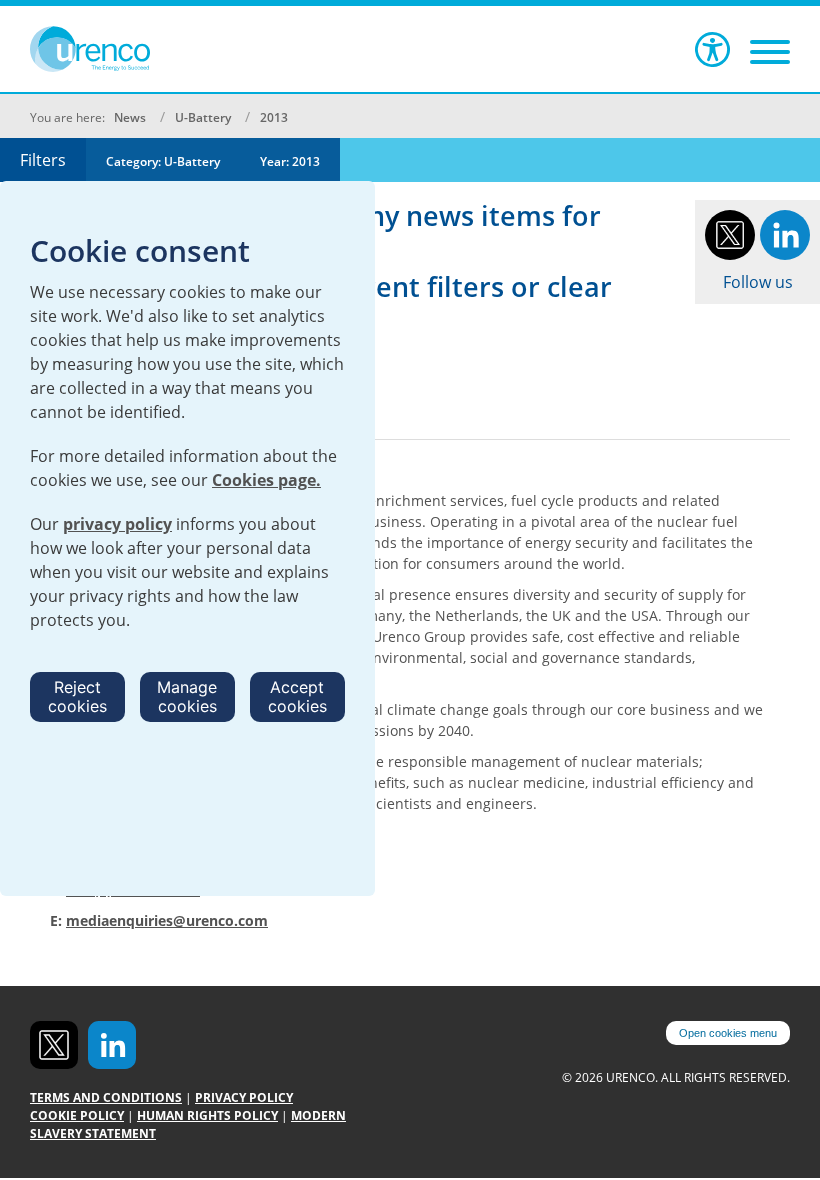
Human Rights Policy (207, 1115)
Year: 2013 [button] (290, 161)
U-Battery (203, 117)
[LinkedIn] (785, 233)
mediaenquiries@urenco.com (167, 920)
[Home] (119, 49)
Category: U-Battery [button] (163, 161)
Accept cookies (297, 696)
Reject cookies (77, 696)
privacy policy (117, 524)
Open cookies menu (728, 1033)
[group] (163, 160)
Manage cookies (187, 696)
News (130, 117)
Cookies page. (266, 480)
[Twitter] (730, 233)
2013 (274, 117)
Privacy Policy (244, 1097)
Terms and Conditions (106, 1097)
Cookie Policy (77, 1115)
